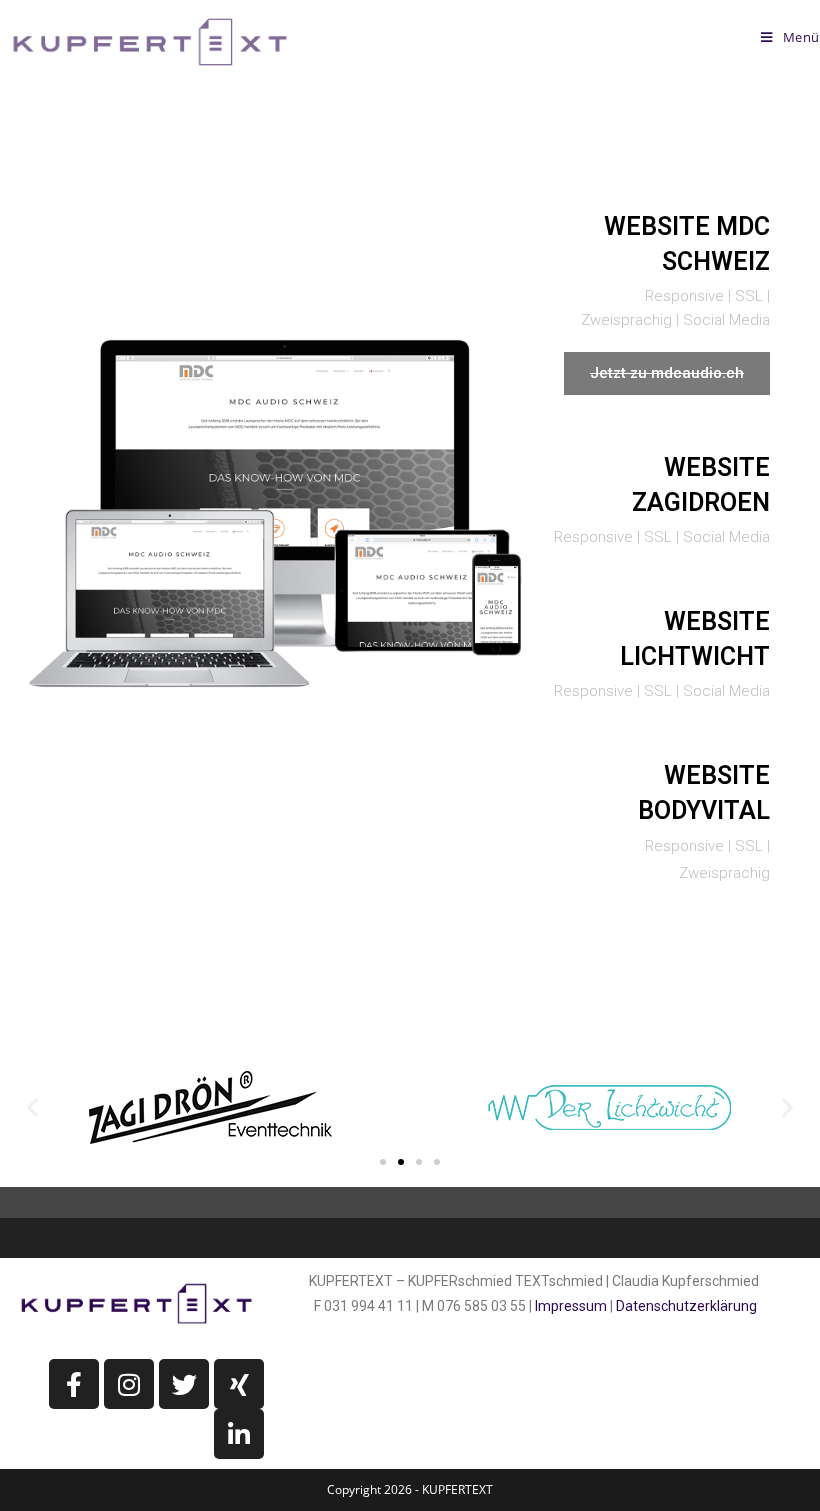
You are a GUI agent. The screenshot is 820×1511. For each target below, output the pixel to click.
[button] (32, 1107)
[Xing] (239, 1384)
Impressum (571, 1306)
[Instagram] (129, 1384)
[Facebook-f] (74, 1384)
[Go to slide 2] (401, 1162)
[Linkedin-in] (239, 1434)
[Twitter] (184, 1384)
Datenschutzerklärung (686, 1306)
